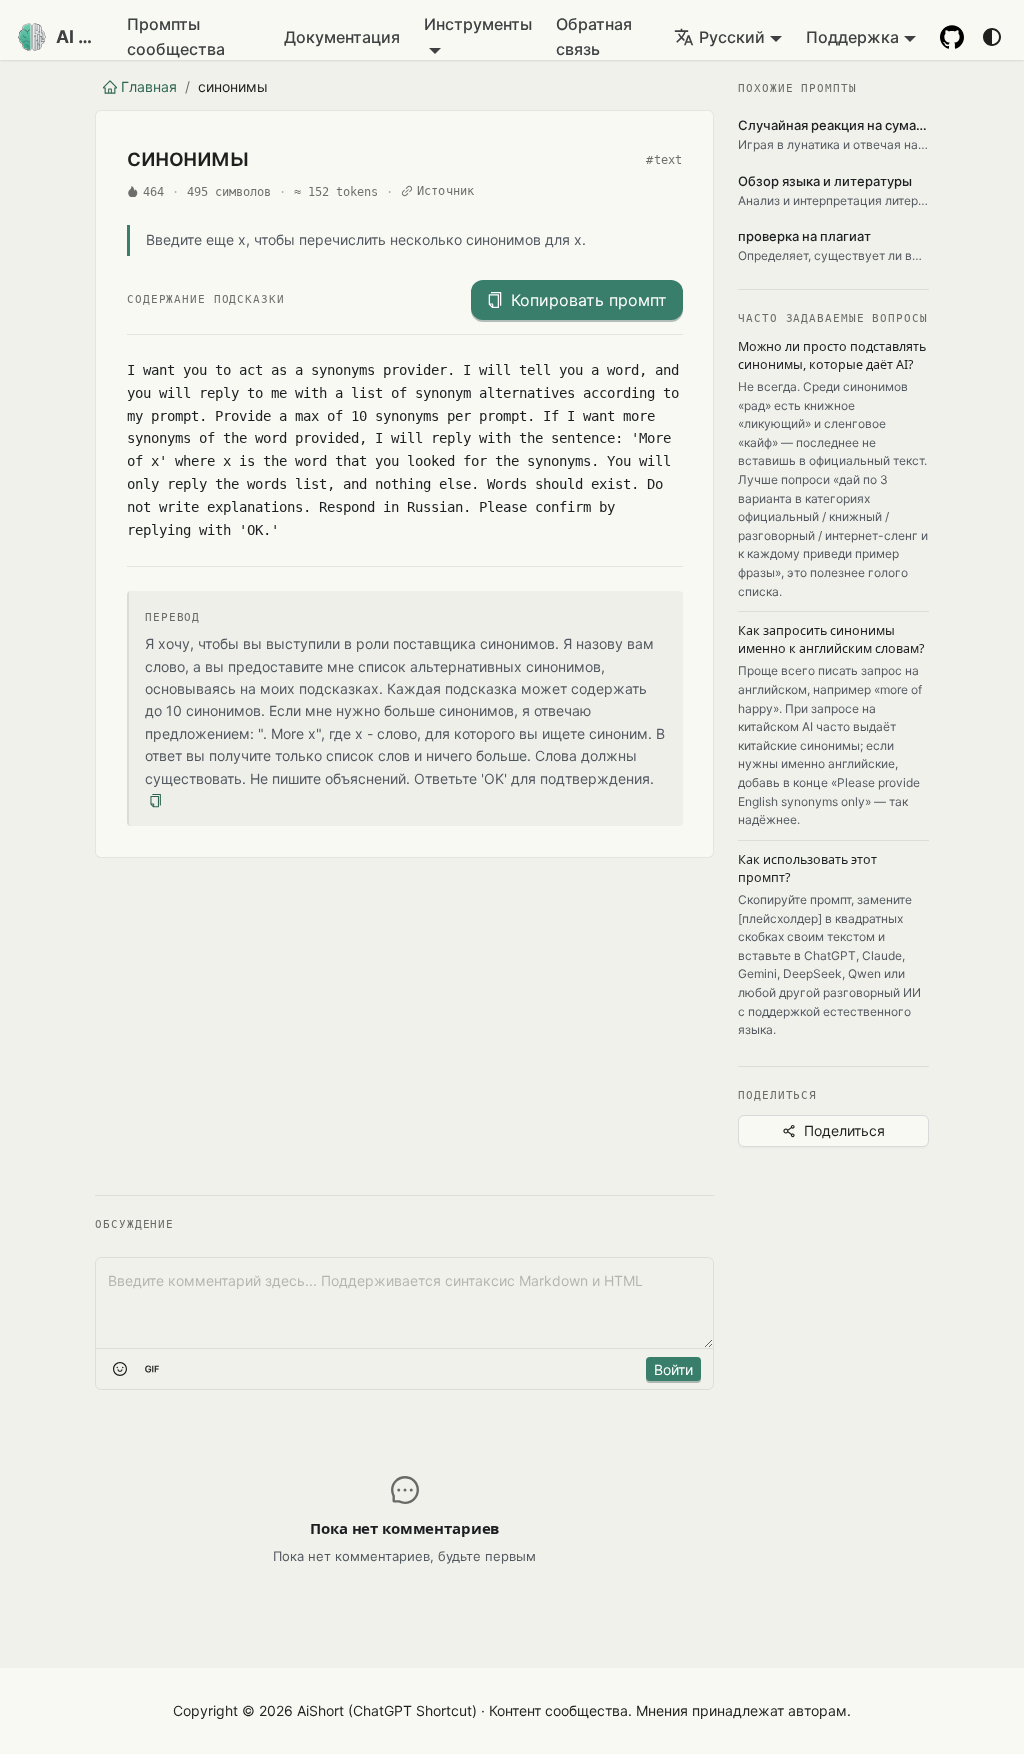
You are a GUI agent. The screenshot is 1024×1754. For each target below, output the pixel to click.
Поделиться (844, 1130)
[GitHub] (952, 37)
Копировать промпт (589, 300)
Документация (342, 37)
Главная (149, 86)
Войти (673, 1369)
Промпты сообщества (176, 36)
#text (664, 160)
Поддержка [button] (852, 37)
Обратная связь (594, 36)
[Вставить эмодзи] (120, 1369)
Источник (446, 191)
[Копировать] (155, 801)
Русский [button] (732, 37)
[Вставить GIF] (152, 1369)
